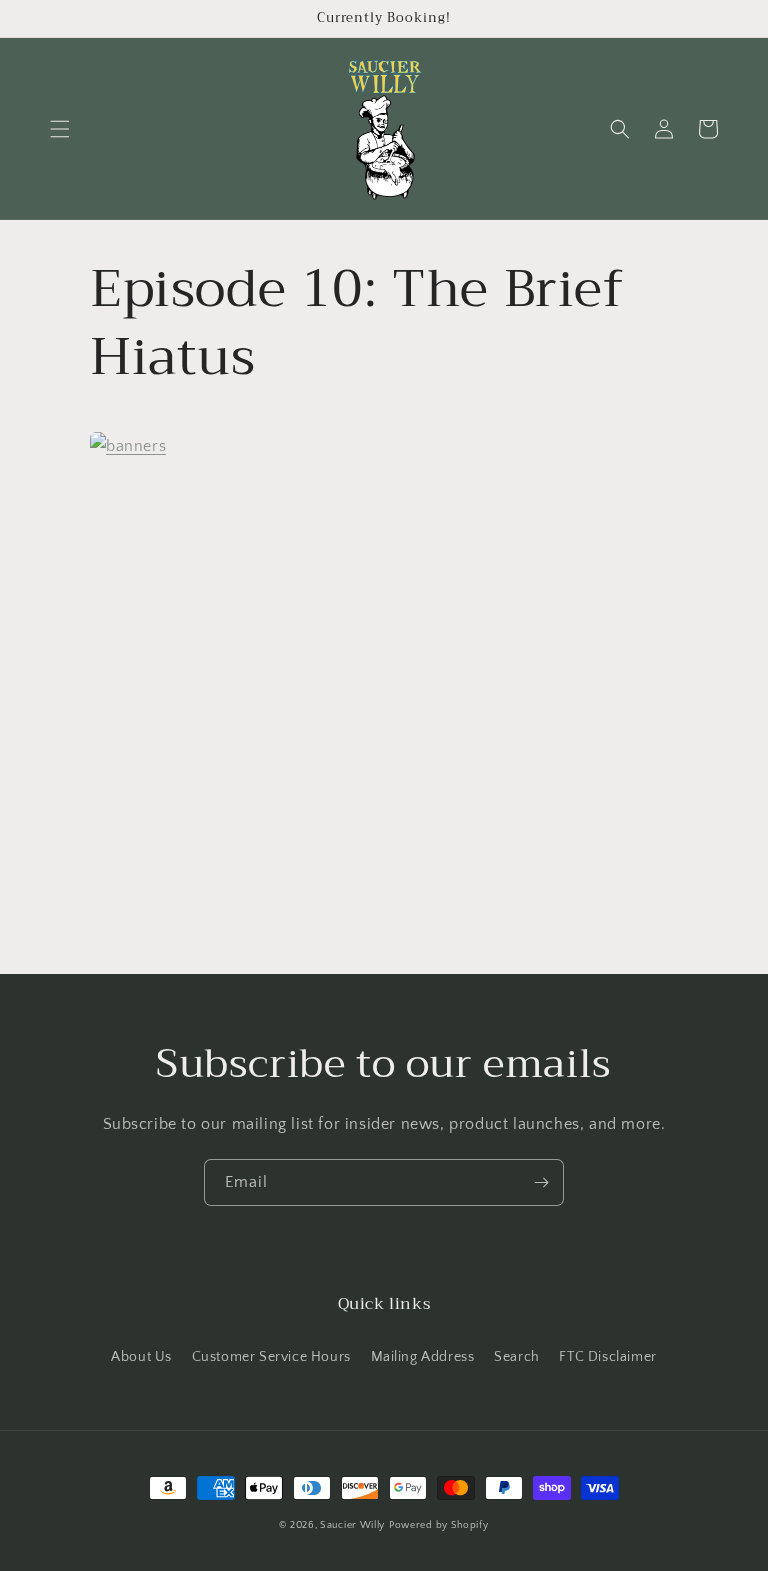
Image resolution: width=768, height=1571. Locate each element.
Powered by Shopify (439, 1525)
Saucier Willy (352, 1525)
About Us (141, 1357)
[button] (60, 129)
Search (517, 1357)
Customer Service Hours (271, 1357)
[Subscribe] (541, 1182)
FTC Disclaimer (607, 1357)
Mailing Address (423, 1357)
